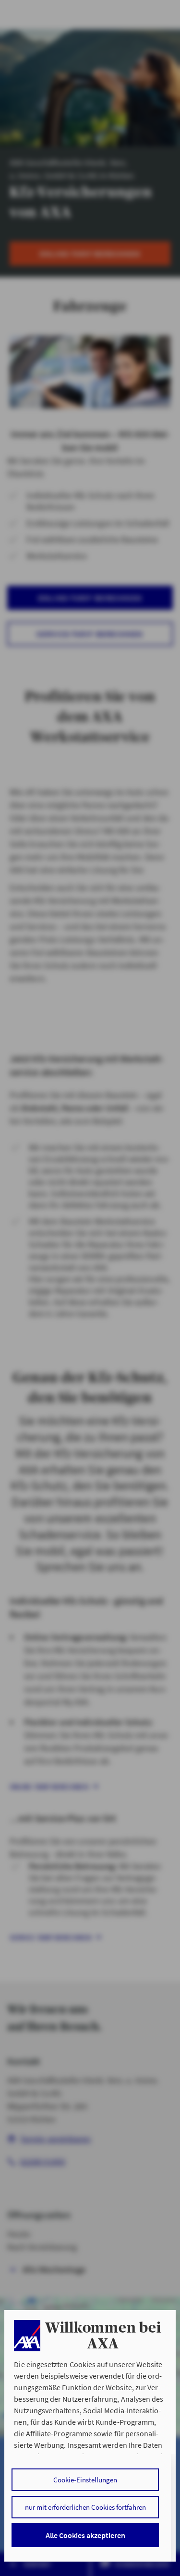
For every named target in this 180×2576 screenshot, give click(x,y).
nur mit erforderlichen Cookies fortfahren (85, 2507)
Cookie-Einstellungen (85, 2480)
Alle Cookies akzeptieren (85, 2535)
